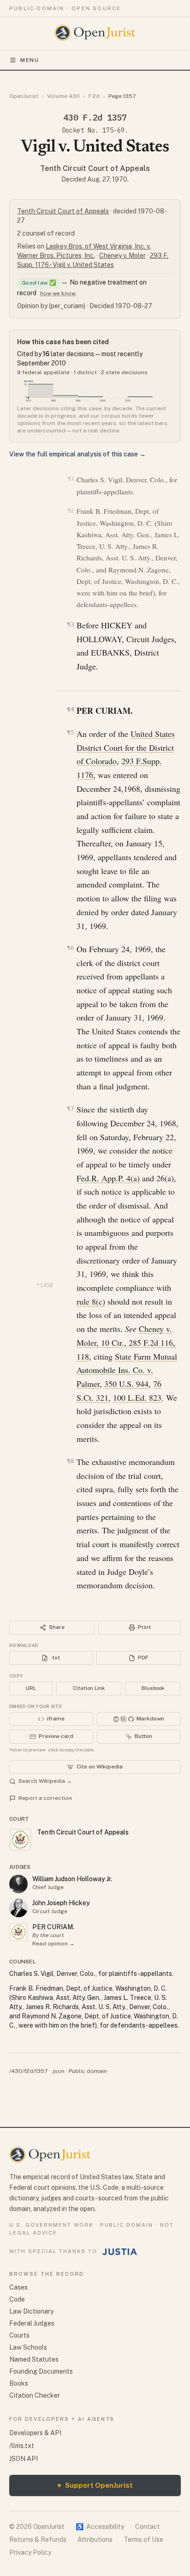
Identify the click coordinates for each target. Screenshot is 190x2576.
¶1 (71, 479)
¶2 (71, 511)
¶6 (70, 948)
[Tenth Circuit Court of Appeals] (18, 1932)
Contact (148, 2527)
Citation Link (89, 1688)
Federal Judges (32, 2323)
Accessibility (100, 2527)
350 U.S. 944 (126, 1384)
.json (58, 2071)
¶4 (70, 709)
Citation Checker (35, 2395)
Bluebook (153, 1688)
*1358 (45, 1285)
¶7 (70, 1109)
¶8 (70, 1461)
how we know (58, 293)
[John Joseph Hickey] (18, 1908)
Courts (19, 2335)
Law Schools (28, 2347)
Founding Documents (41, 2371)
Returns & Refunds (38, 2540)
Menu (30, 60)
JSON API (24, 2459)
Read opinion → (53, 1944)
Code (17, 2299)
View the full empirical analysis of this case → (77, 454)
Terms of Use (143, 2540)
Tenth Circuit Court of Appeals (95, 168)
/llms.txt (22, 2446)
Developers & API (35, 2433)
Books (19, 2383)
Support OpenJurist (95, 2485)
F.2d (94, 96)
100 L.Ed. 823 (137, 1397)
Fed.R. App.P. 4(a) (108, 1178)
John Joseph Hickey (61, 1903)
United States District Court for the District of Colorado (126, 747)
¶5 (70, 732)
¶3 (70, 624)
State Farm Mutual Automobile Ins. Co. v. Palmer (127, 1370)
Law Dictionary (31, 2311)
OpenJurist (24, 96)
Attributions (95, 2540)
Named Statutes (34, 2359)
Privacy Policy (30, 2552)
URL (31, 1688)
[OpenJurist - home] (95, 33)
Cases (18, 2287)
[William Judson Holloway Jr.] (18, 1884)
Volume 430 (63, 96)
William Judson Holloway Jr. (72, 1879)
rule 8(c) (91, 1301)
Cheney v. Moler (122, 255)
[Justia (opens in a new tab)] (120, 2252)
